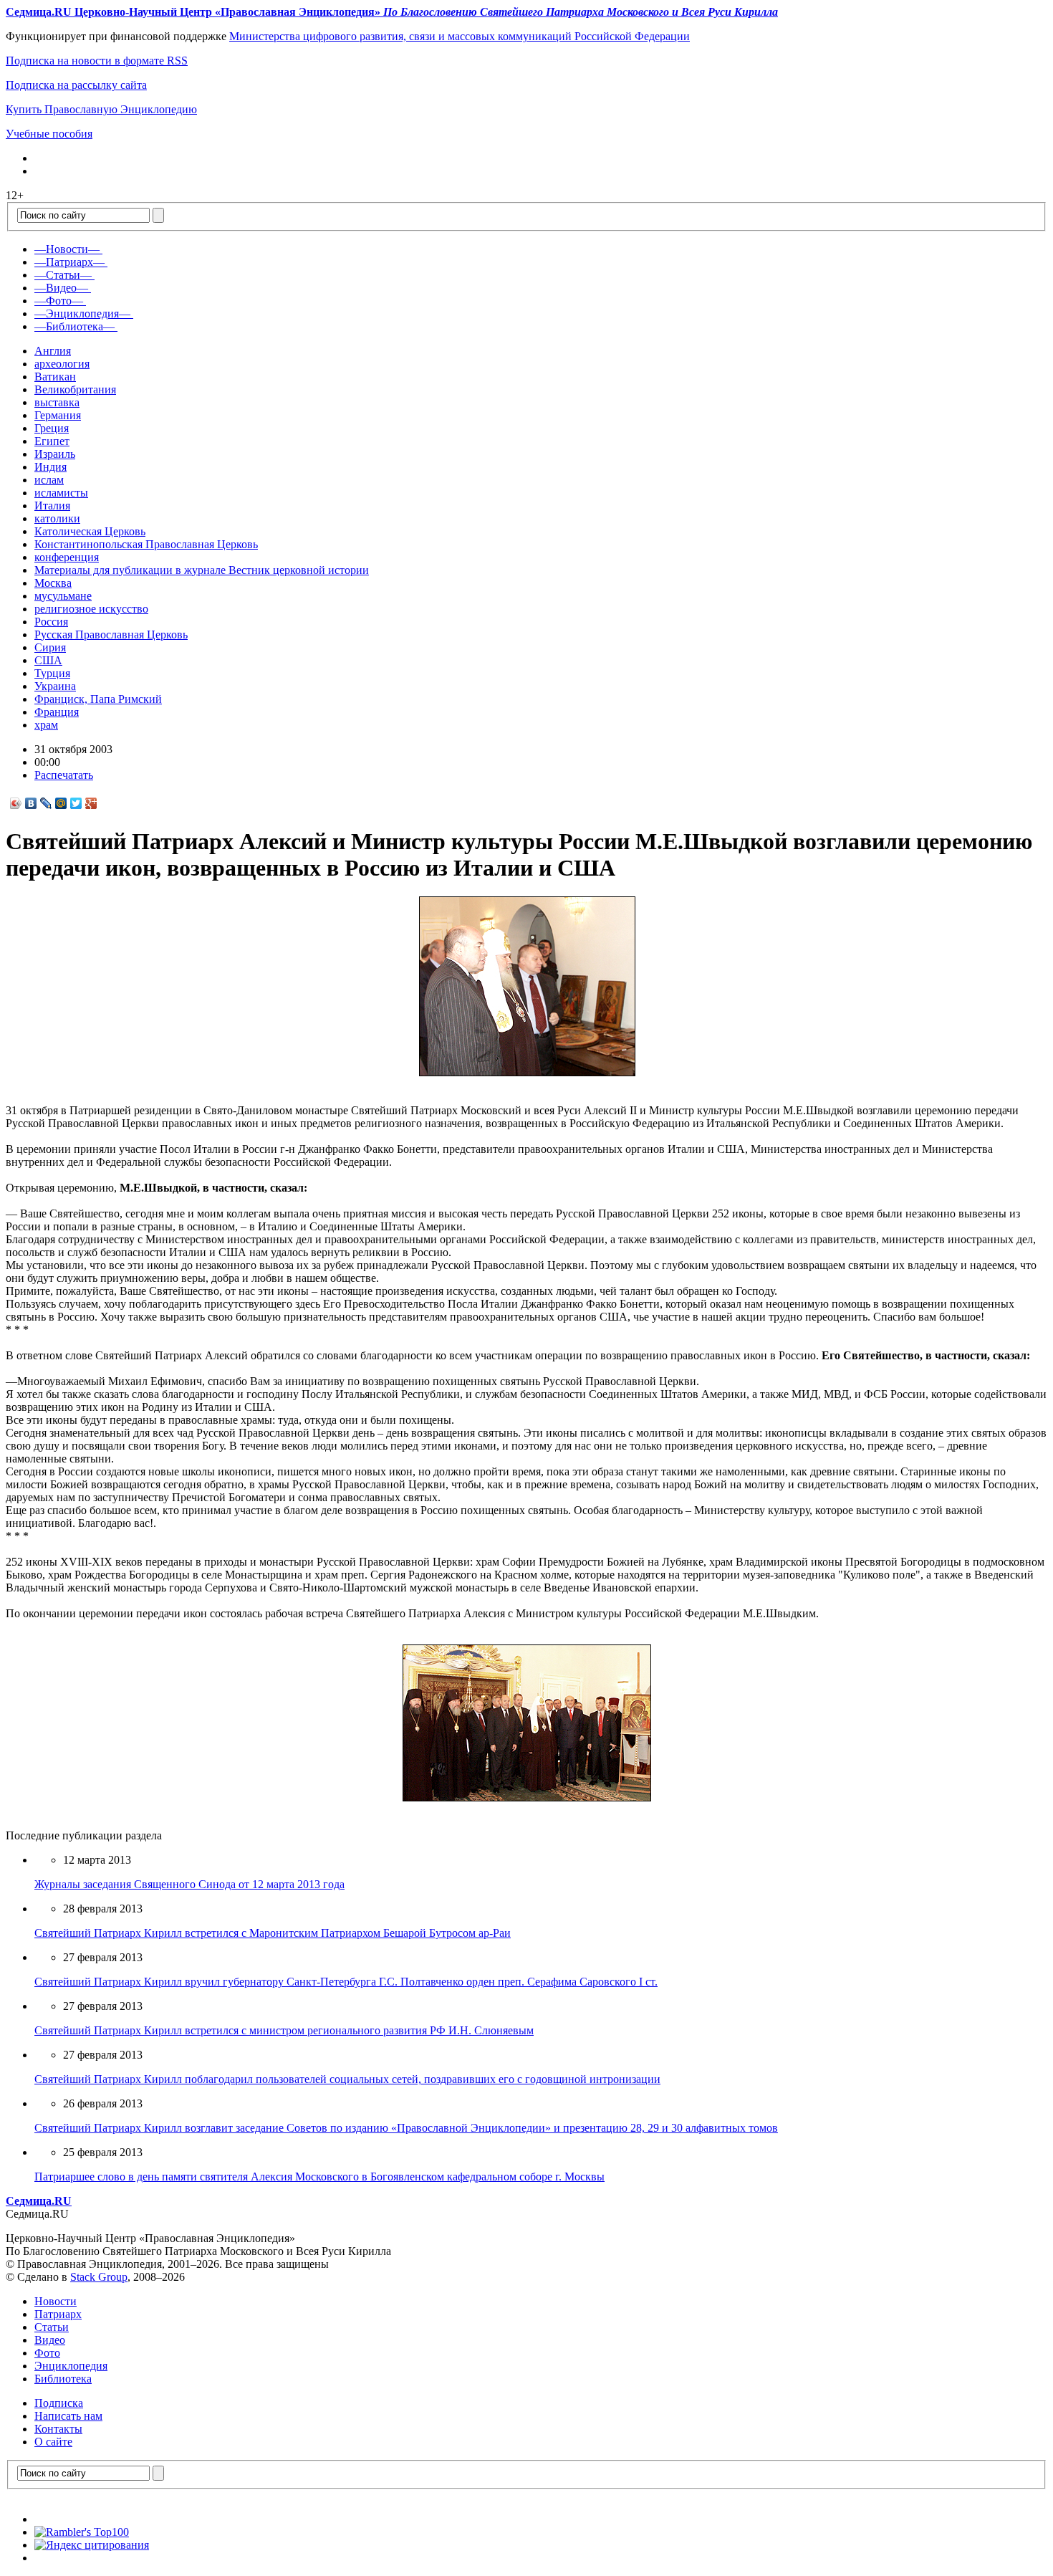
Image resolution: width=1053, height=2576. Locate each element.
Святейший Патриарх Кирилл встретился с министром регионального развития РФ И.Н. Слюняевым (284, 2030)
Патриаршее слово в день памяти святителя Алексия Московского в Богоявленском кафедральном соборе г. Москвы (319, 2177)
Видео (50, 2340)
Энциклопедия (71, 2366)
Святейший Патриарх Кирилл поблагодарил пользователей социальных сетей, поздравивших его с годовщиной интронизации (347, 2079)
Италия (52, 506)
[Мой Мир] (61, 803)
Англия (53, 351)
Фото (47, 2353)
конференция (67, 557)
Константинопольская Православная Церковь (146, 544)
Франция (57, 712)
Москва (53, 583)
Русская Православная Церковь (111, 635)
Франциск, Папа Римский (98, 699)
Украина (55, 686)
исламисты (61, 493)
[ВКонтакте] (31, 803)
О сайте (53, 2442)
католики (57, 518)
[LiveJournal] (46, 803)
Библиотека (63, 2379)
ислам (49, 480)
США (48, 660)
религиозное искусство (91, 609)
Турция (52, 673)
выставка (57, 402)
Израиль (55, 454)
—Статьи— (63, 275)
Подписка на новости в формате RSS (97, 61)
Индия (51, 467)
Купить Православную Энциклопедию (101, 109)
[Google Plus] (91, 803)
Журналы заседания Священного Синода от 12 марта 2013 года (189, 1884)
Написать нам (68, 2416)
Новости (56, 2301)
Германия (58, 415)
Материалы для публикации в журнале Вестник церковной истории (202, 570)
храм (46, 725)
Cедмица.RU (39, 2201)
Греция (52, 428)
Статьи (52, 2327)
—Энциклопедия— (82, 313)
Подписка (59, 2403)
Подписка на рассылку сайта (76, 85)
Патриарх (58, 2314)
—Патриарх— (69, 262)
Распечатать (64, 775)
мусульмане (63, 596)
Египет (52, 441)
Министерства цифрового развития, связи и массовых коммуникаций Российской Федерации (460, 36)
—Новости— (67, 249)
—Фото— (59, 301)
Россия (51, 622)
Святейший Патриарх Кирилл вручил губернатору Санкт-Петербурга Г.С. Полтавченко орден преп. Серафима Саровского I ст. (346, 1982)
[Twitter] (76, 803)
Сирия (50, 647)
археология (62, 364)
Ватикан (55, 377)
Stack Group (99, 2277)
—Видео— (61, 288)
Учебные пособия (49, 134)
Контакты (58, 2429)
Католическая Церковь (90, 531)
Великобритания (75, 389)
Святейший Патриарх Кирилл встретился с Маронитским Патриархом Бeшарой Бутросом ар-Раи (273, 1933)
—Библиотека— (74, 326)
